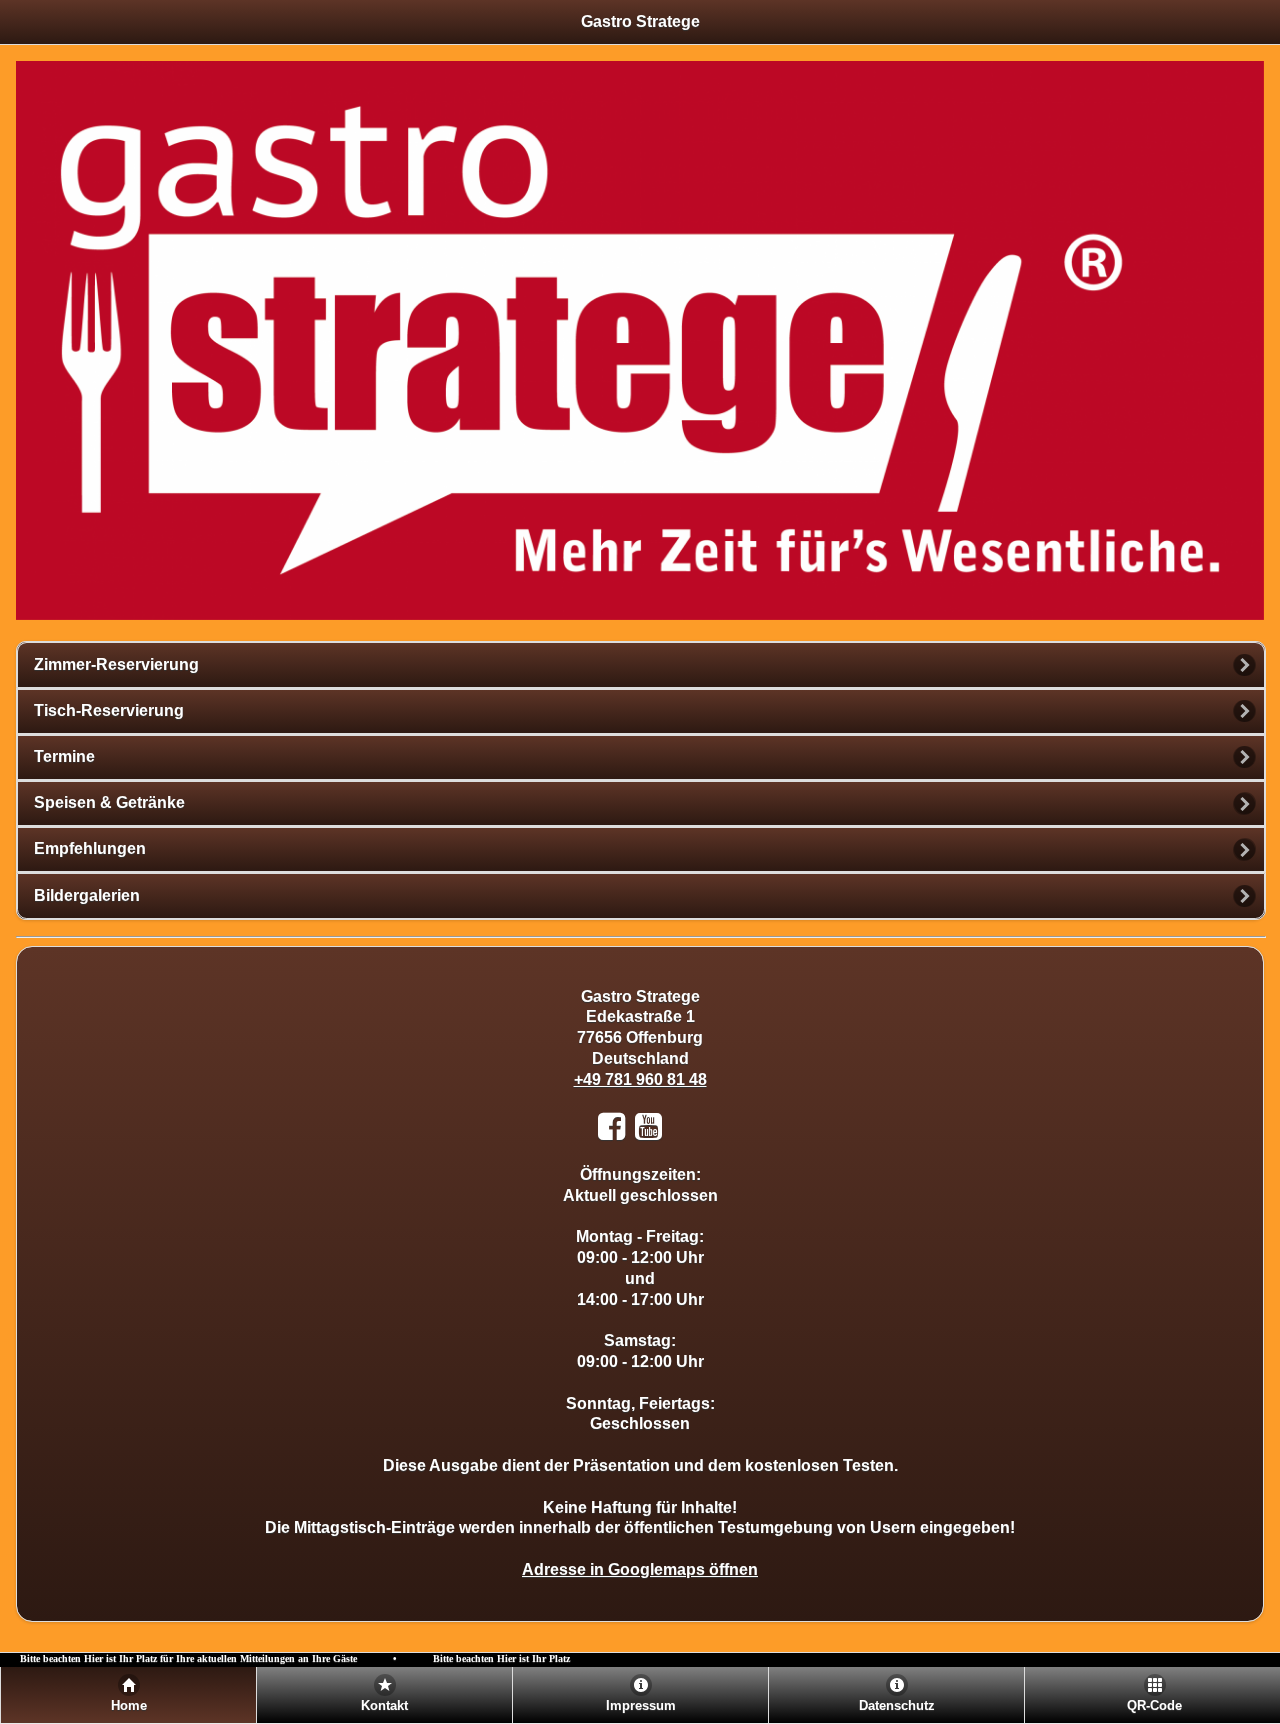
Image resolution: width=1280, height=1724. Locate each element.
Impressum (641, 1706)
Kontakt (384, 1706)
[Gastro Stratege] (677, 1132)
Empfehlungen (90, 848)
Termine (64, 756)
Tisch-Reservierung (109, 710)
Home (129, 1706)
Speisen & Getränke (109, 802)
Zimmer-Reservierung (116, 664)
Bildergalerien (87, 895)
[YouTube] (653, 1132)
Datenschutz (897, 1706)
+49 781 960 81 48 (640, 1079)
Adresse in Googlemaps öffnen (640, 1569)
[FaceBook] (616, 1132)
